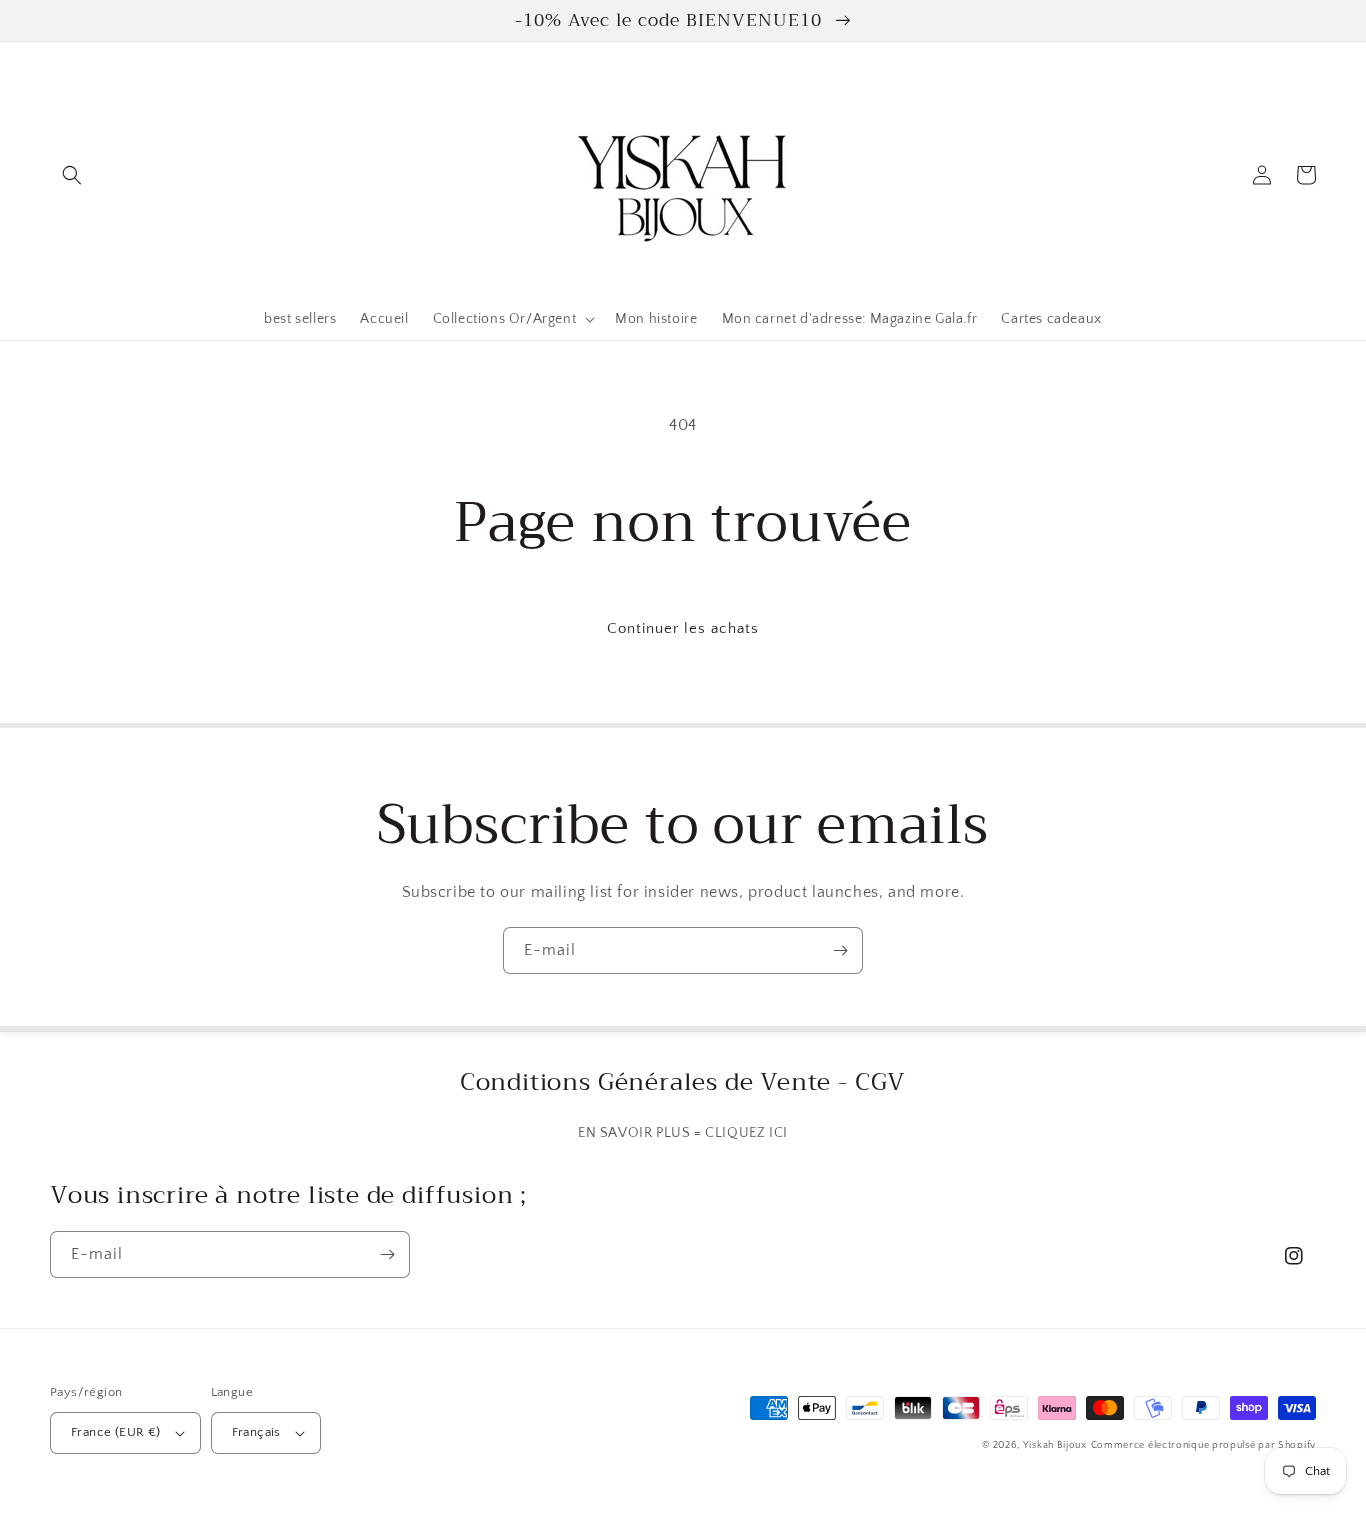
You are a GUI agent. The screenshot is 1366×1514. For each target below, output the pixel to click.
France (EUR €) (116, 1432)
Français (256, 1432)
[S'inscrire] (840, 950)
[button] (72, 175)
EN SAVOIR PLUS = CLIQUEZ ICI (683, 1133)
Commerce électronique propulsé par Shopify (1203, 1445)
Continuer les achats (683, 628)
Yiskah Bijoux (1055, 1445)
